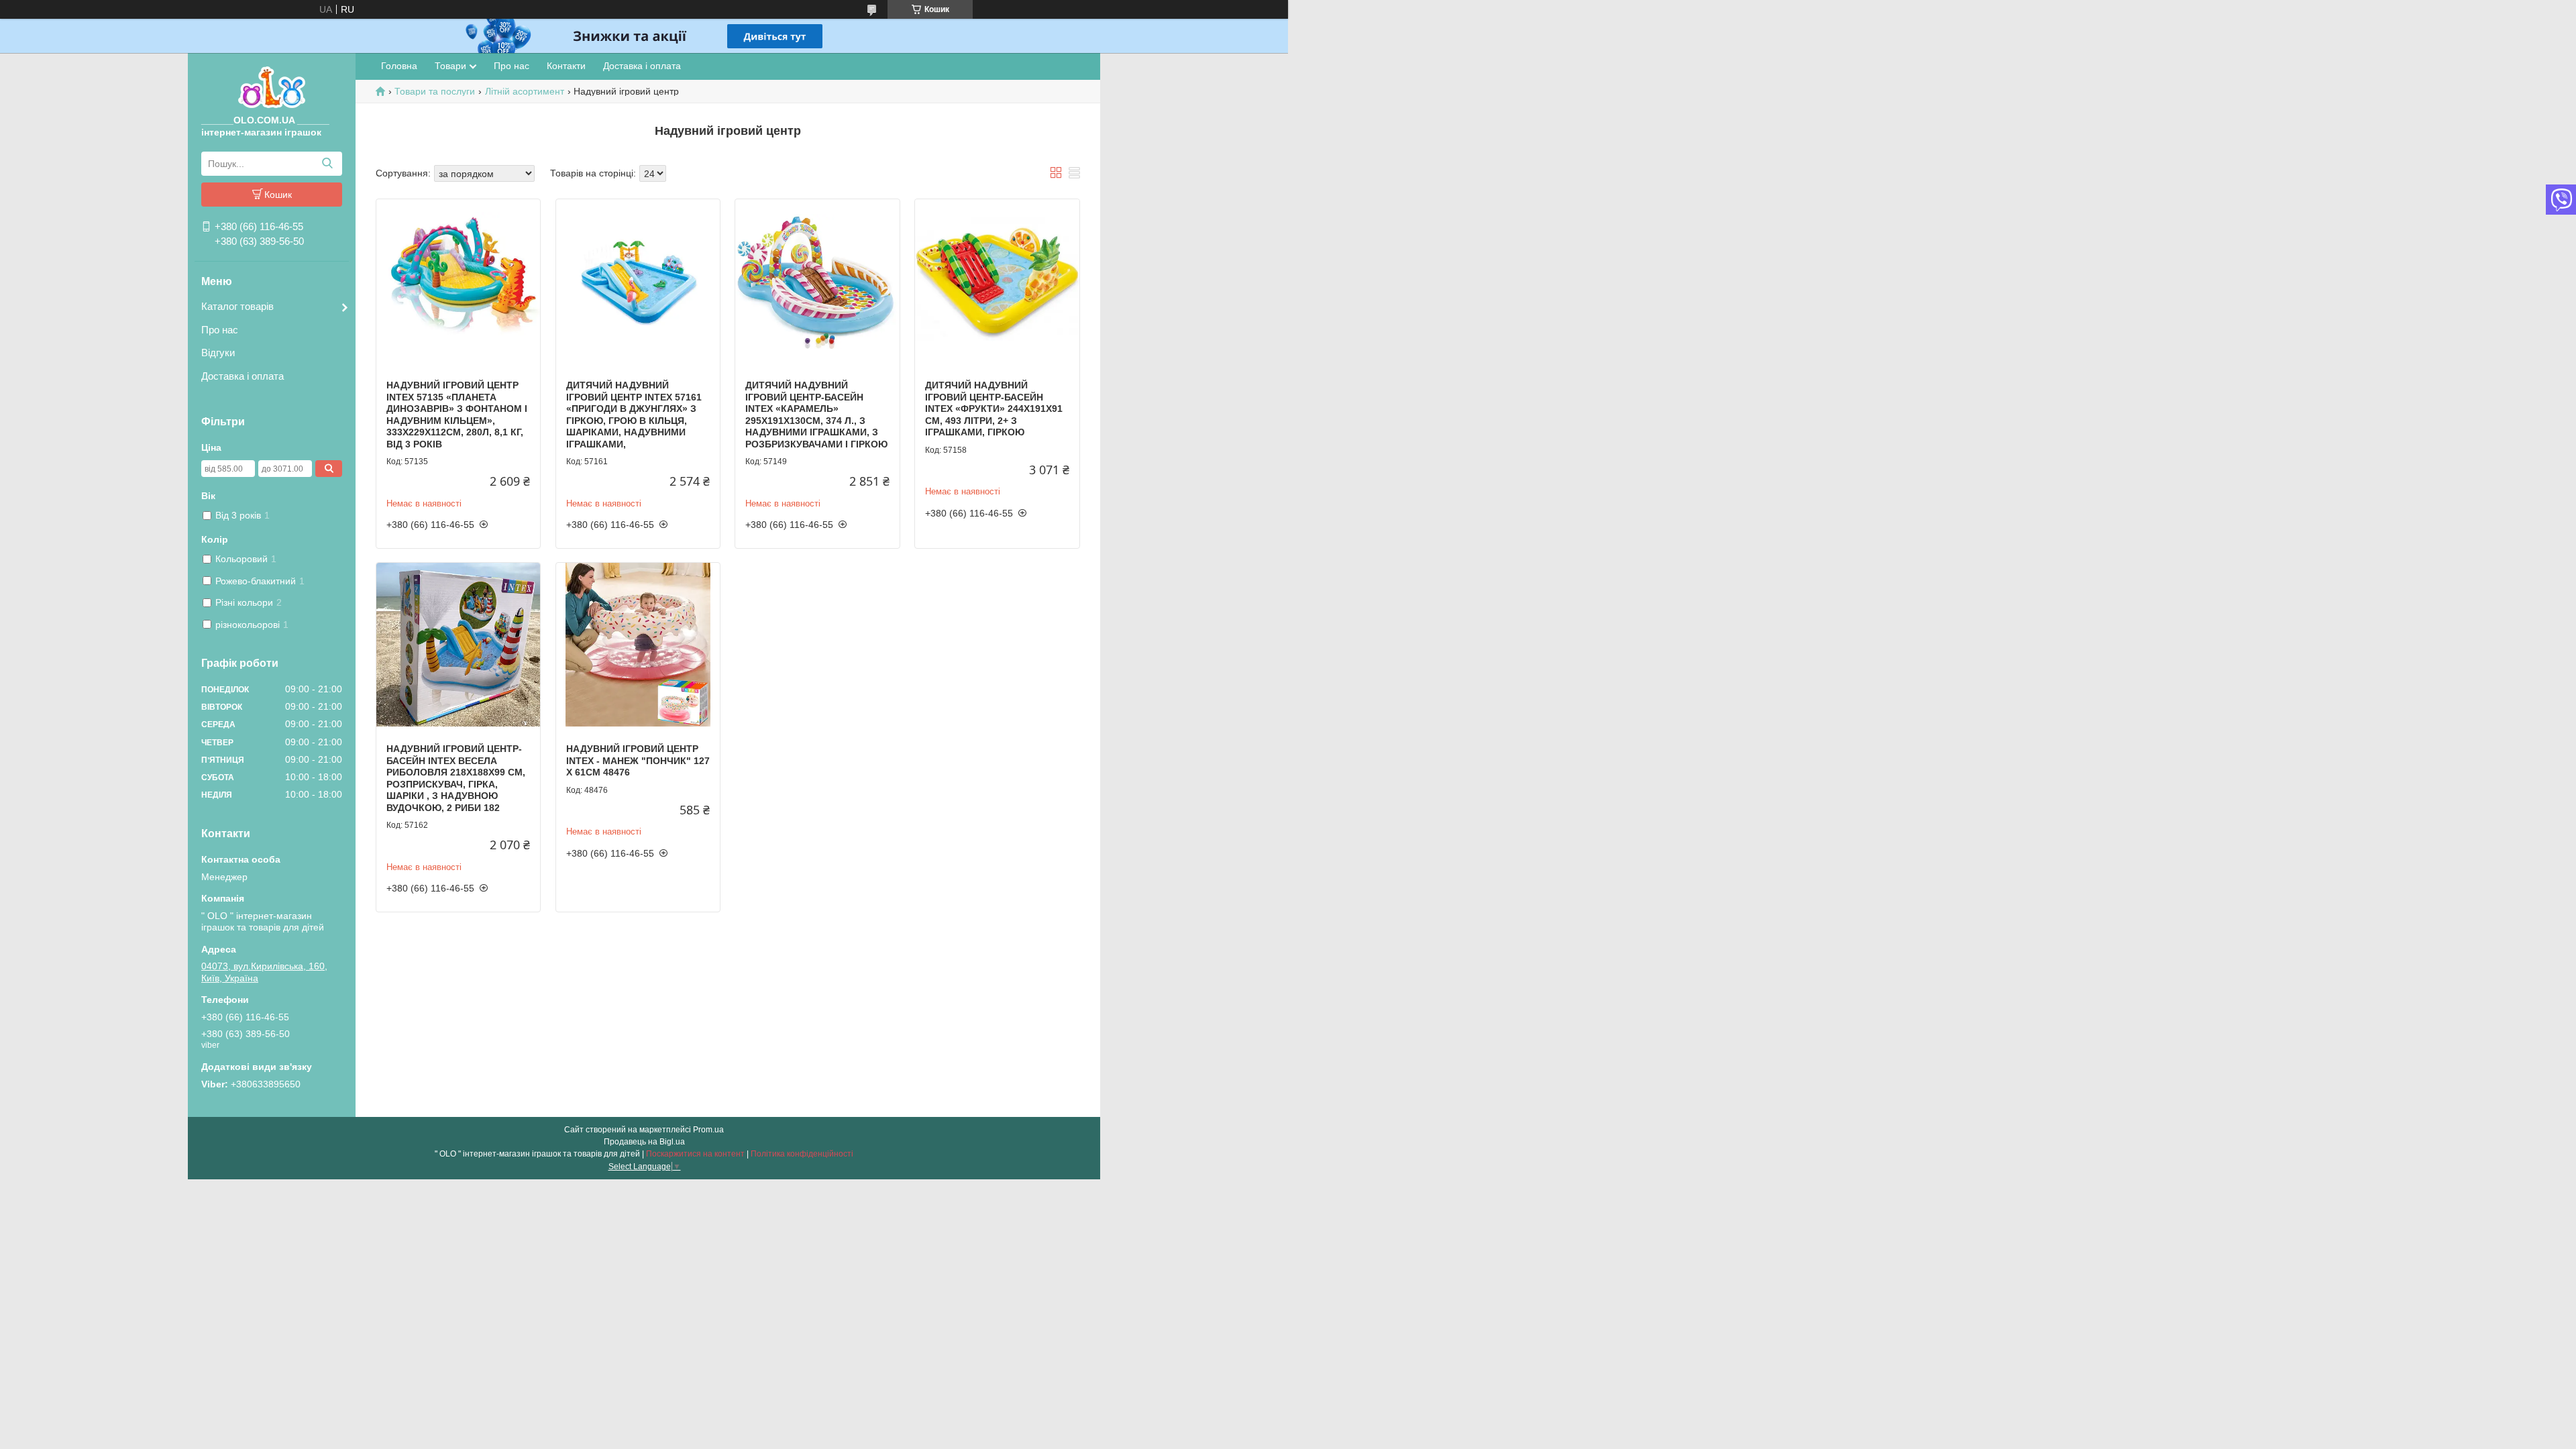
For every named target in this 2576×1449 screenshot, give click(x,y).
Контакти (566, 66)
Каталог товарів (237, 306)
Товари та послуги (435, 91)
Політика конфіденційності (802, 1154)
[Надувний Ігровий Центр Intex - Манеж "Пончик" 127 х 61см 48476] (638, 645)
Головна (399, 66)
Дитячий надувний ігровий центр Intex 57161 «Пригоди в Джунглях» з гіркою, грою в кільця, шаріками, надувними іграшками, (634, 415)
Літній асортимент (525, 91)
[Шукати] (327, 164)
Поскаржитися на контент (695, 1154)
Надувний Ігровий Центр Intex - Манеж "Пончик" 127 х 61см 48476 (638, 760)
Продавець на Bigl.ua (644, 1142)
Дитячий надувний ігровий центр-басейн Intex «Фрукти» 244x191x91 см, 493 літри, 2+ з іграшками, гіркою (994, 409)
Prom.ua (708, 1130)
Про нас (220, 330)
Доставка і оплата (243, 376)
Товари (450, 66)
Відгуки (218, 353)
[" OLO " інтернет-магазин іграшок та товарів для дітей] (272, 87)
